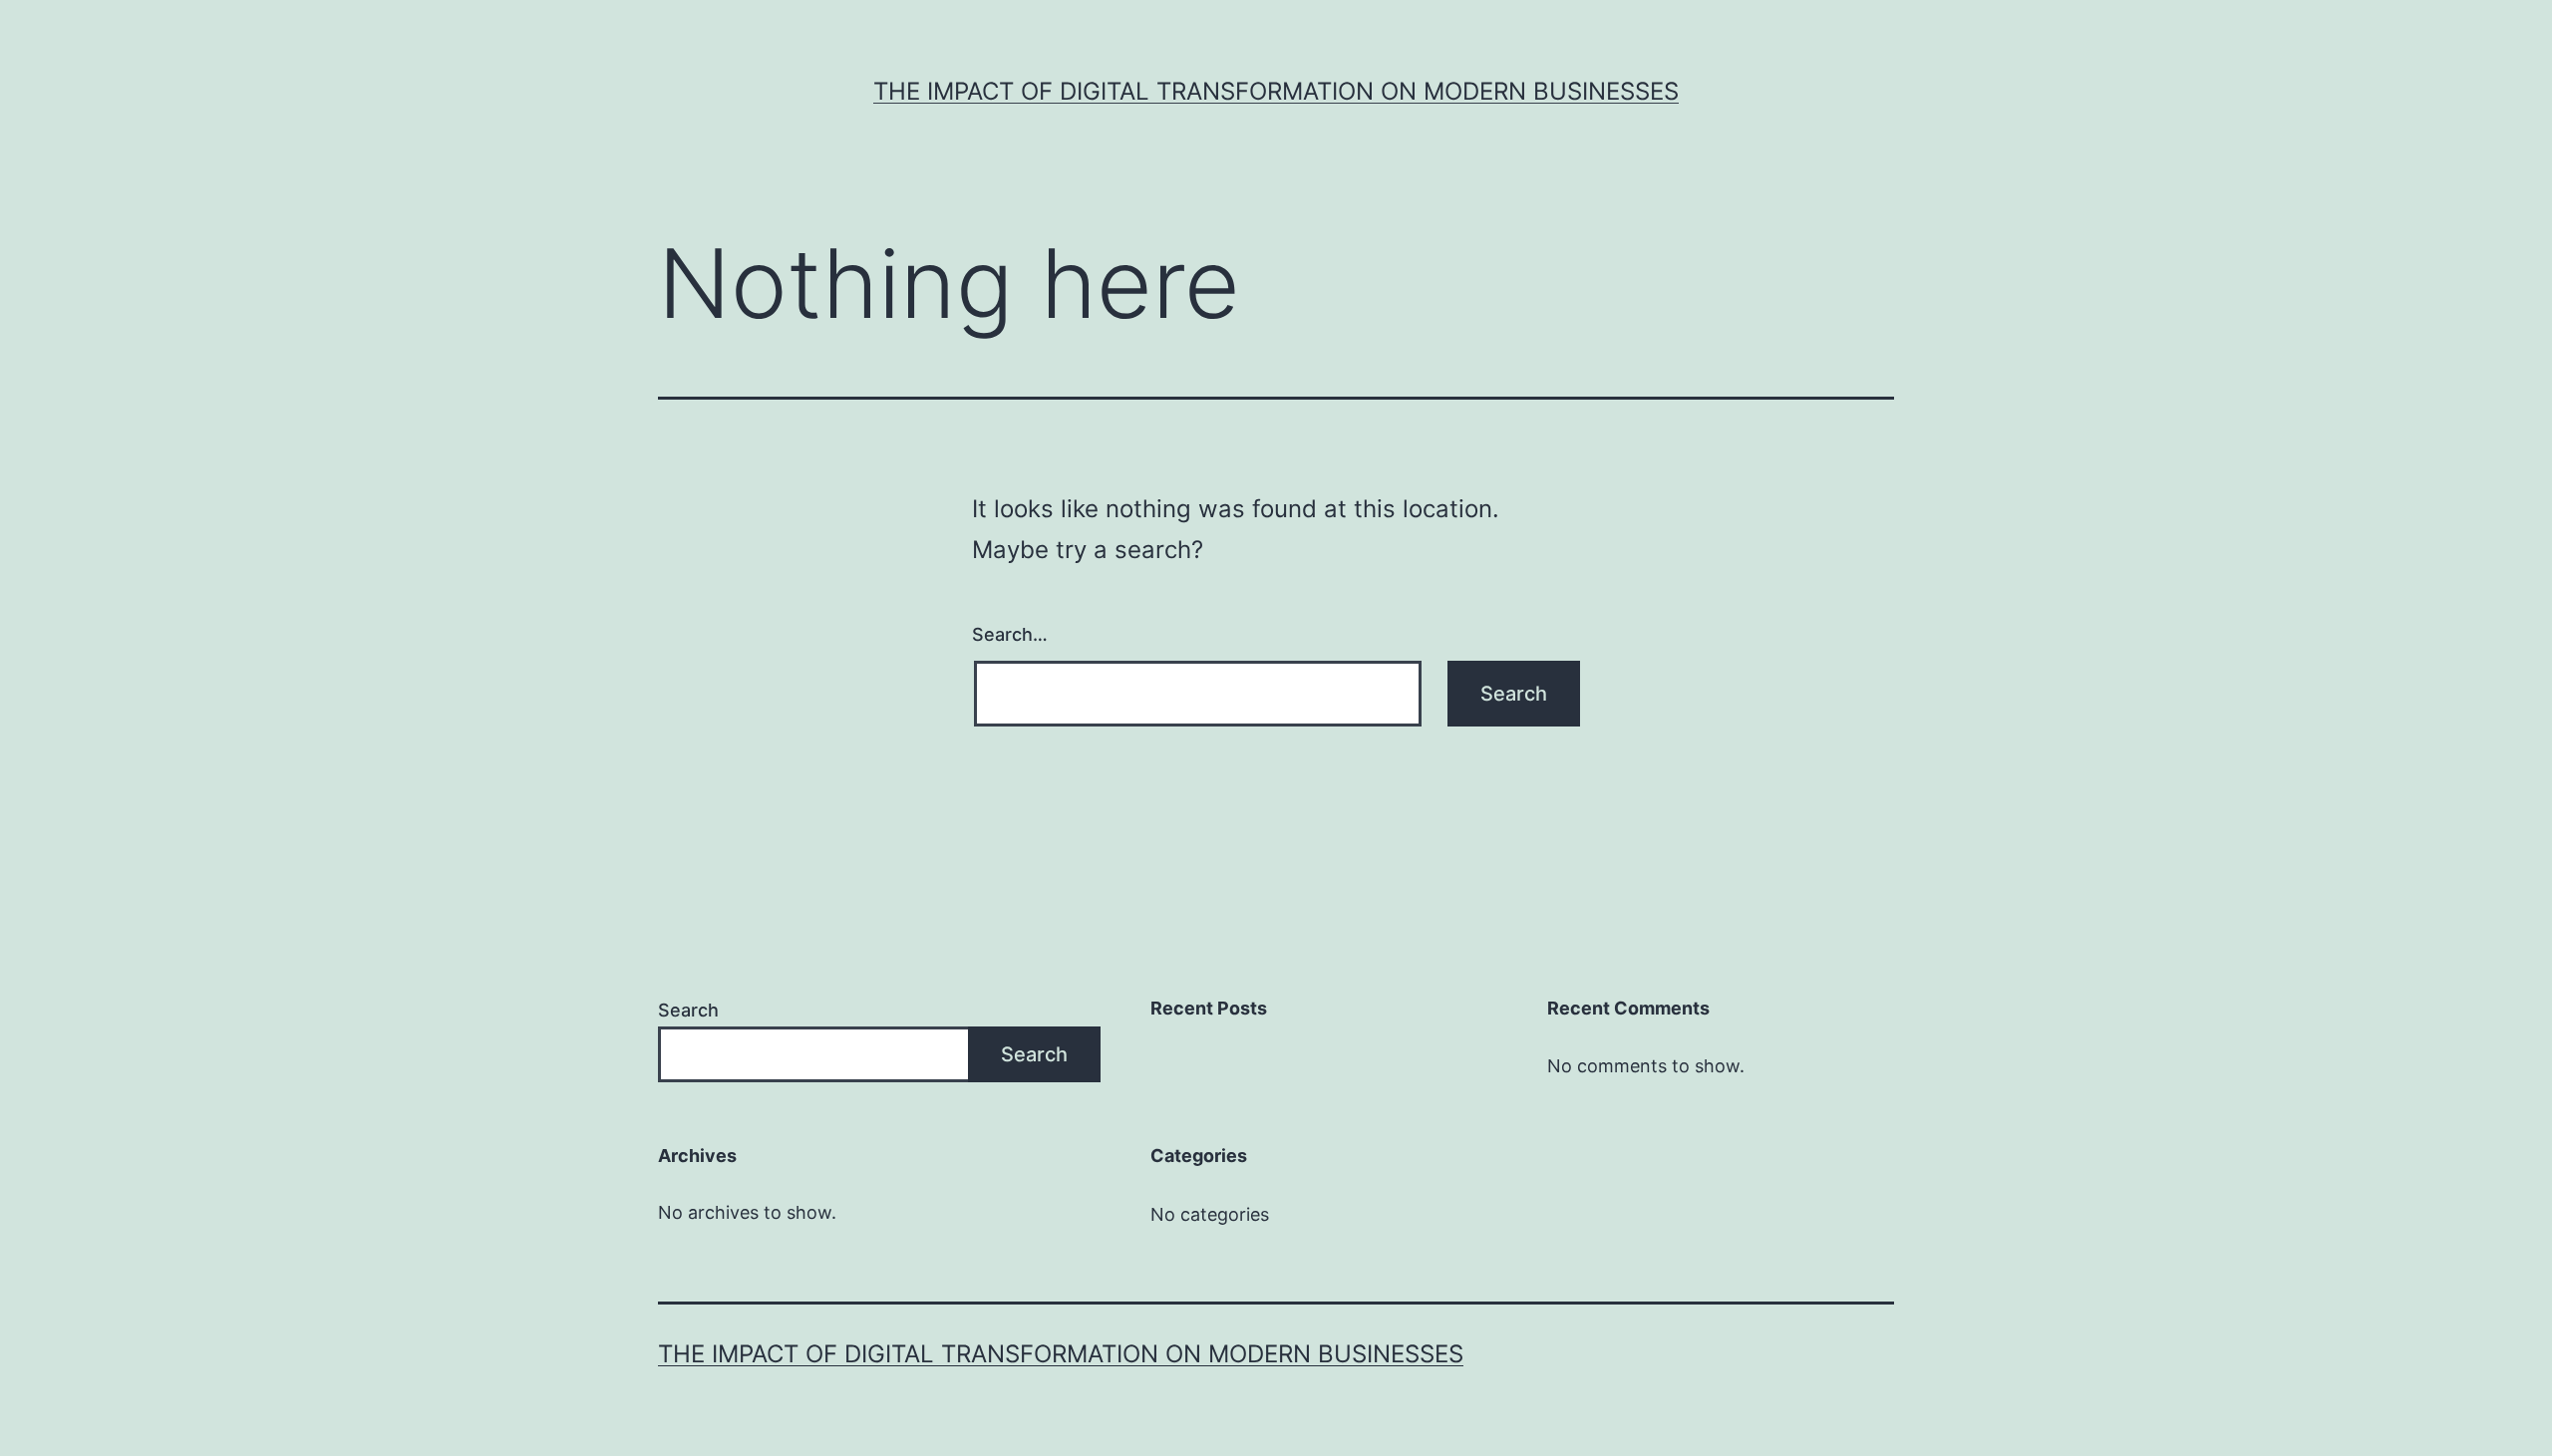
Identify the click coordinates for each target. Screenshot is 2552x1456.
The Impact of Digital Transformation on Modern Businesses (1276, 91)
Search (688, 1010)
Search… (1010, 634)
